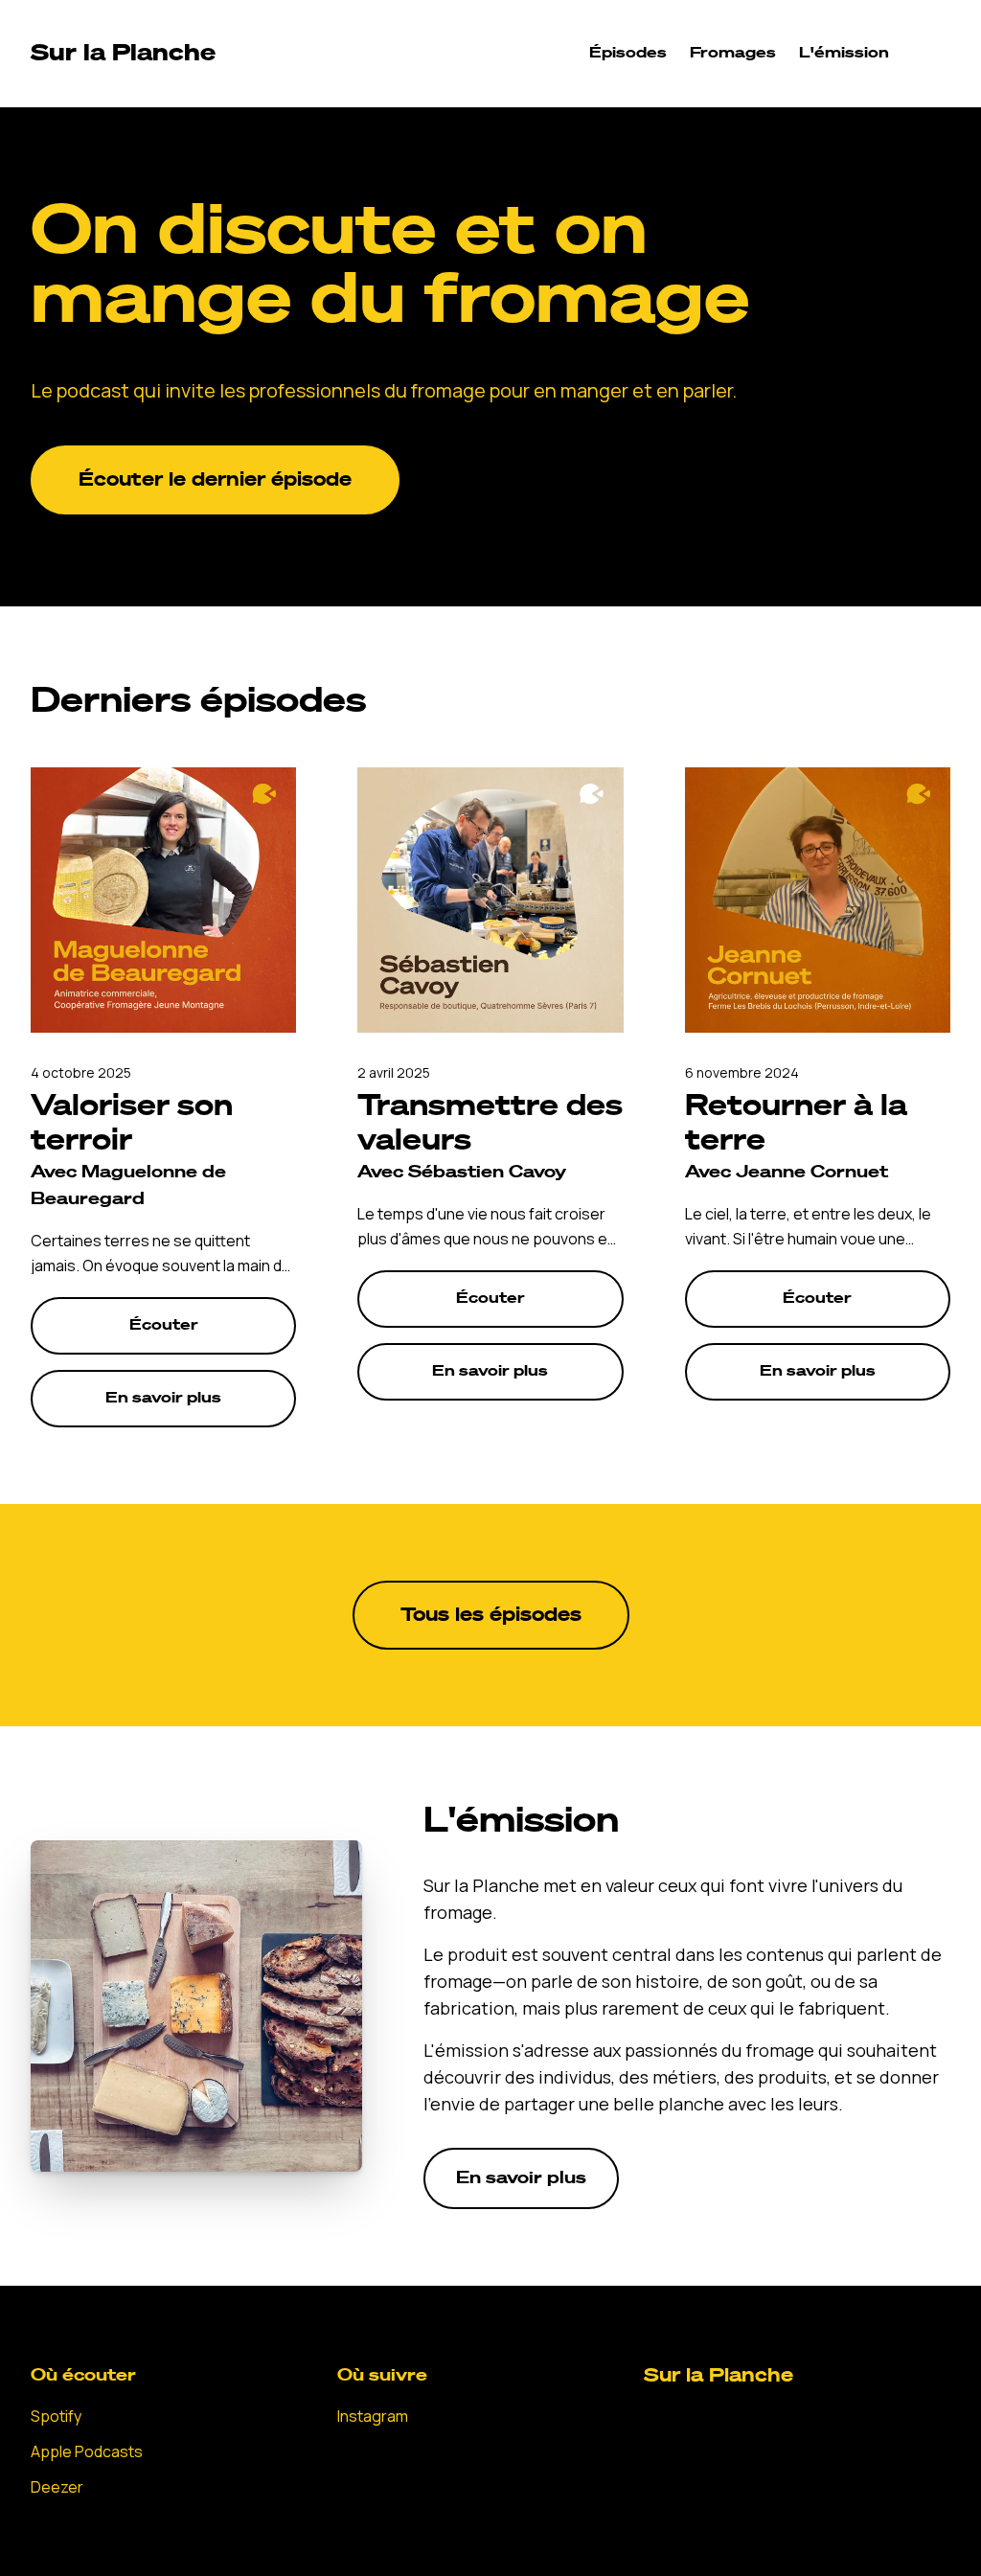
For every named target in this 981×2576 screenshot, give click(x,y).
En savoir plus (163, 1399)
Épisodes (628, 54)
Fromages (733, 54)
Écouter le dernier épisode (215, 480)
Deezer (57, 2487)
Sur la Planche (719, 2376)
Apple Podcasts (87, 2451)
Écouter (164, 1326)
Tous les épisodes (491, 1615)
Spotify (56, 2416)
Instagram (373, 2416)
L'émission (844, 54)
